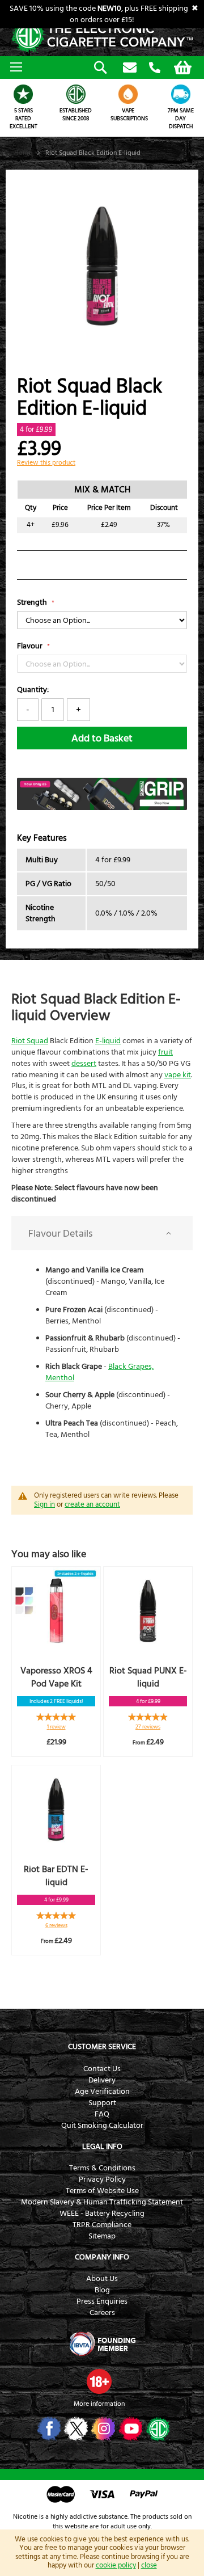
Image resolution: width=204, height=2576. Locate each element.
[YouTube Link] (129, 2429)
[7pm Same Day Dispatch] (181, 94)
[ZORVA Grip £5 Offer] (102, 808)
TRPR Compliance (102, 2225)
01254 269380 (155, 68)
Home (23, 153)
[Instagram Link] (102, 2429)
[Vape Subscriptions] (128, 94)
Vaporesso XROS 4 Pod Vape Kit (56, 1677)
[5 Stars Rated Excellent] (24, 94)
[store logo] (102, 37)
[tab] (102, 1233)
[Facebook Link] (48, 2429)
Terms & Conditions (102, 2168)
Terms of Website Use (102, 2191)
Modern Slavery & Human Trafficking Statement (102, 2202)
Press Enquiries (102, 2301)
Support (102, 2103)
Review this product (46, 463)
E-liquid (108, 1041)
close (149, 2565)
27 (148, 1727)
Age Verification (102, 2092)
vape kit (178, 1075)
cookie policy (116, 2565)
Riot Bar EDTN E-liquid (56, 1876)
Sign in (44, 1504)
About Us (102, 2279)
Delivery (102, 2080)
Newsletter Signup (130, 68)
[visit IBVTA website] (102, 2344)
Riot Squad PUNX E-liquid (148, 1677)
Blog (102, 2290)
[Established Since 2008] (76, 94)
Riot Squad (30, 1041)
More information (99, 2404)
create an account (92, 1504)
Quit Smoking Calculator (102, 2126)
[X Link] (75, 2429)
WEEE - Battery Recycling (102, 2214)
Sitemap (102, 2236)
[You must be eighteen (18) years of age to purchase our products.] (99, 2381)
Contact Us (102, 2069)
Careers (102, 2313)
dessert (84, 1064)
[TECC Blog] (157, 2429)
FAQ (102, 2114)
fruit (165, 1052)
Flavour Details (60, 1234)
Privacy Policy (102, 2179)
